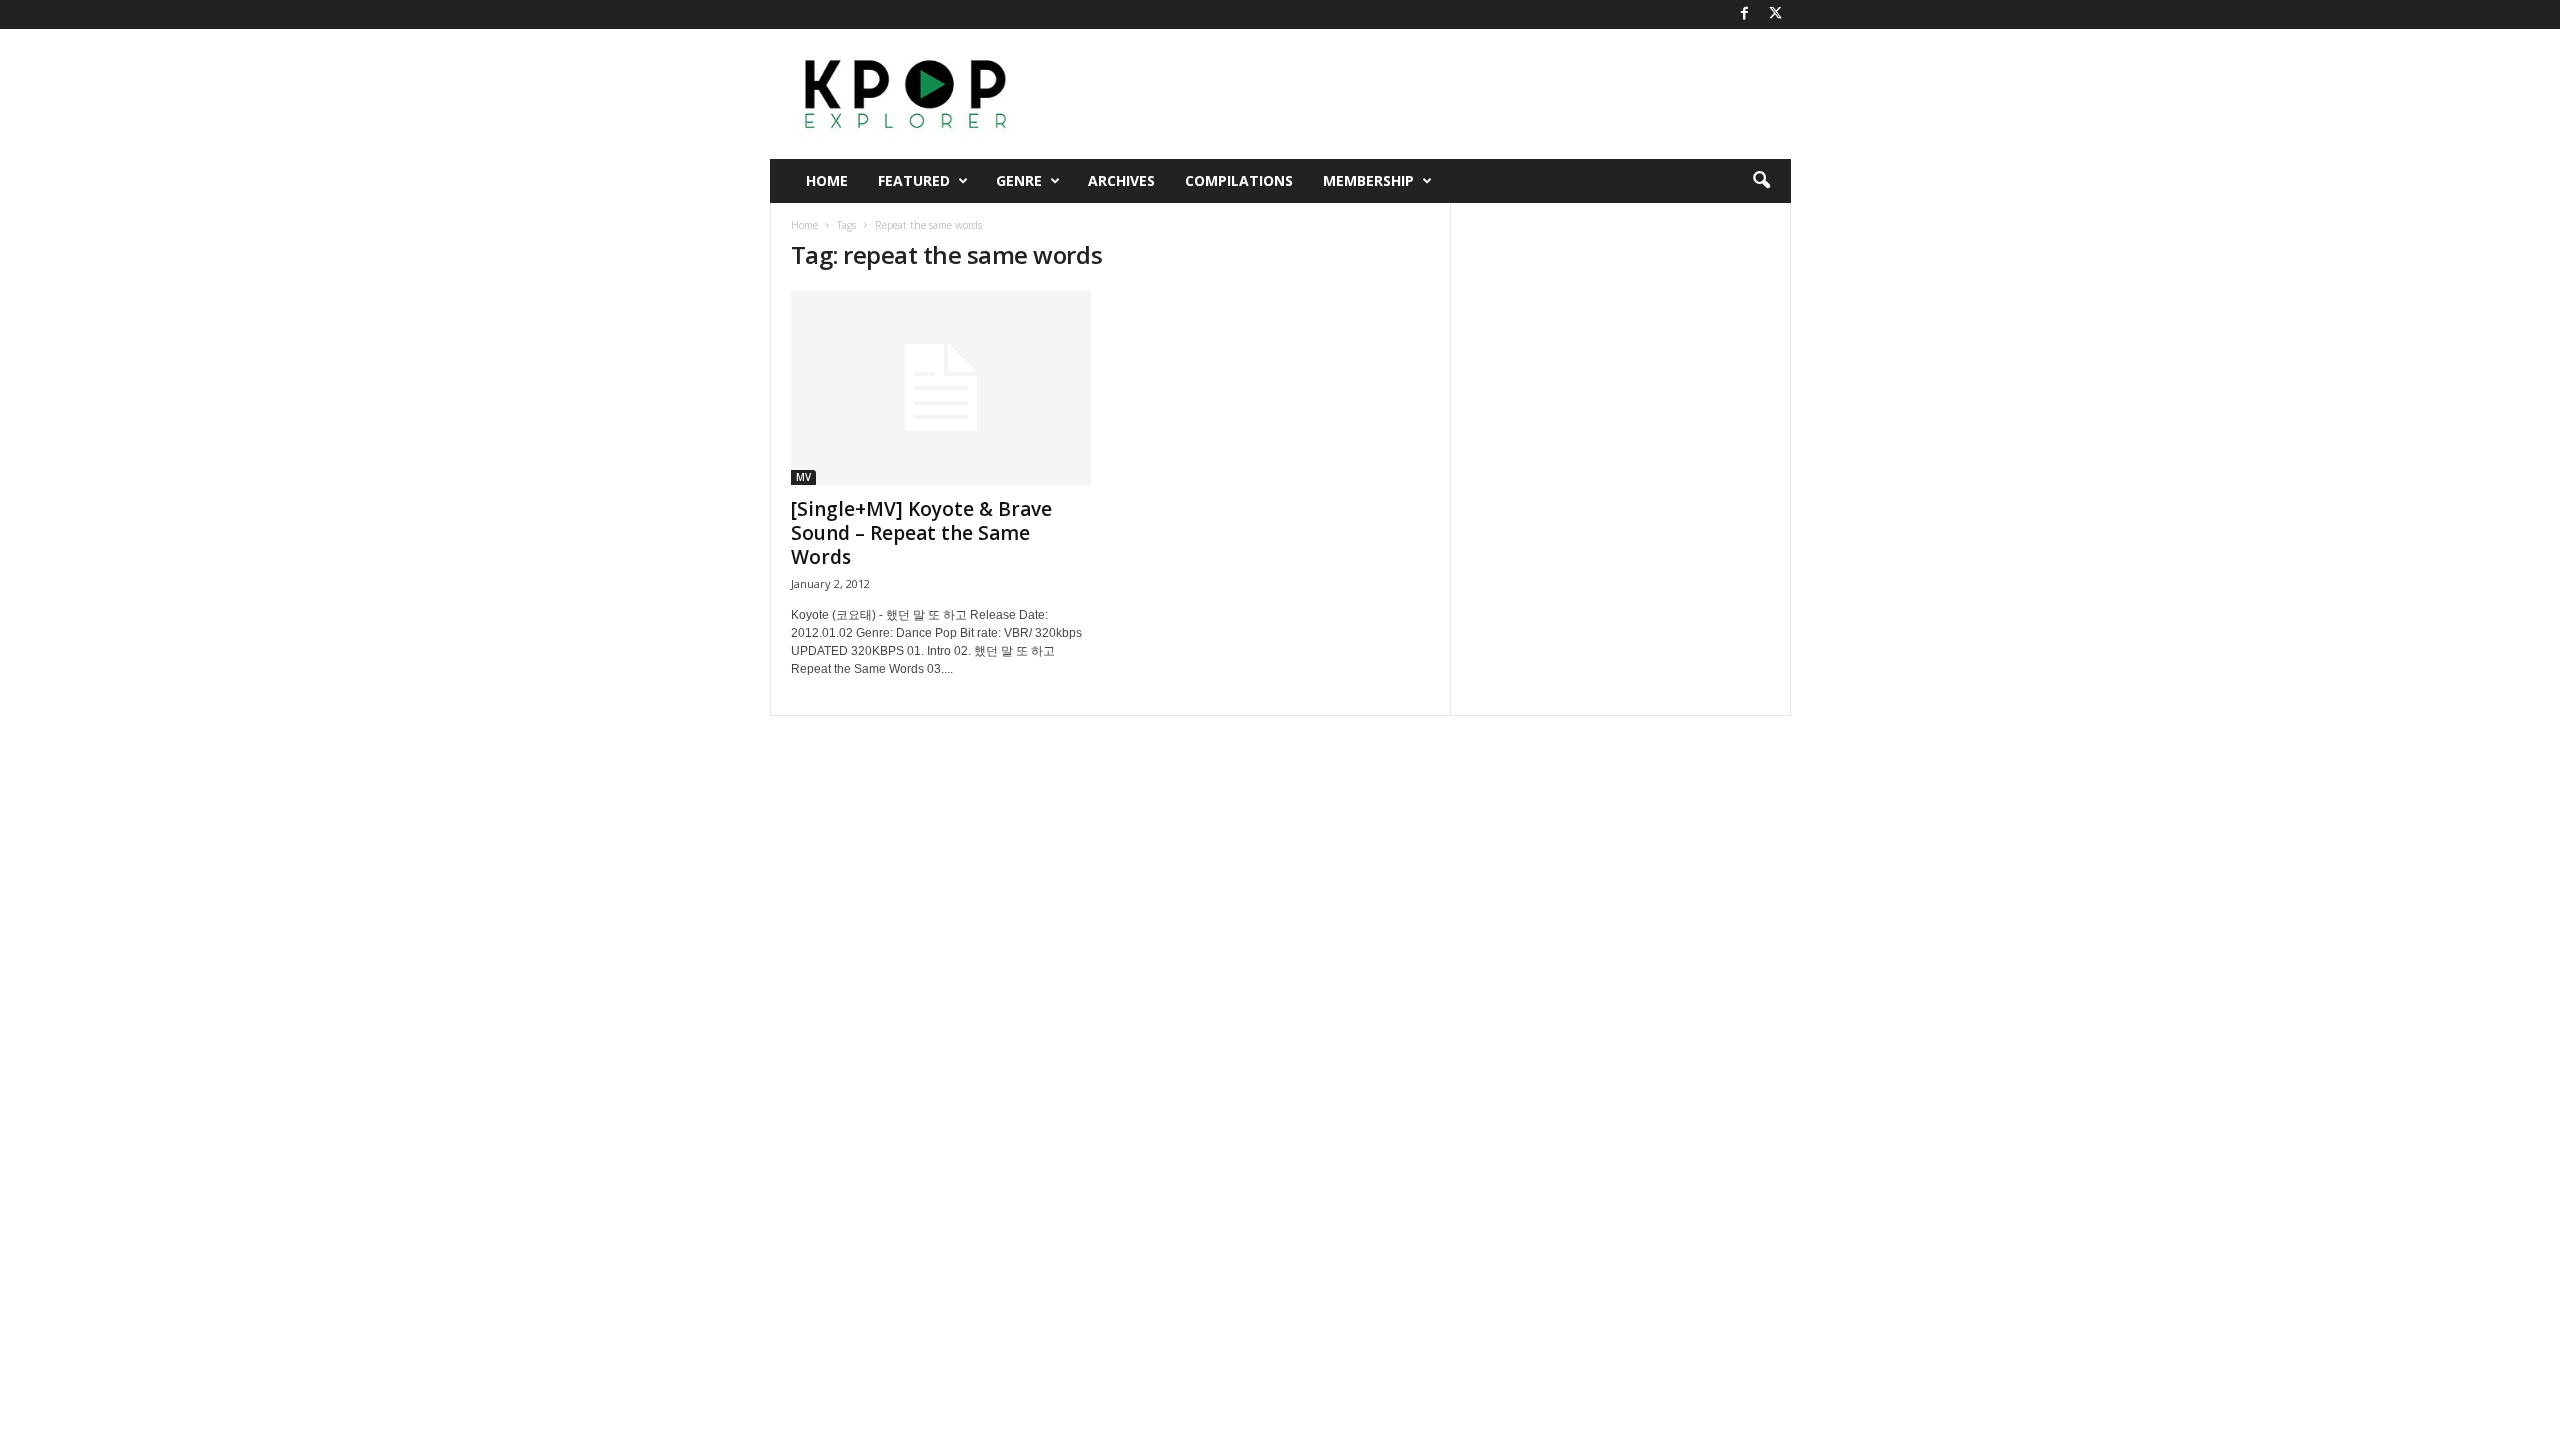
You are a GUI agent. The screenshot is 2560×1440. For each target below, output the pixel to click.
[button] (1761, 181)
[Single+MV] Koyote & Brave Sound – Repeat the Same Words (921, 533)
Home (827, 180)
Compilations (1239, 180)
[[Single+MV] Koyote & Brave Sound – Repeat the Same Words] (941, 388)
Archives (1121, 180)
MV (803, 477)
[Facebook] (1745, 14)
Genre (1019, 180)
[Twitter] (1776, 14)
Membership (1368, 180)
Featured (914, 180)
